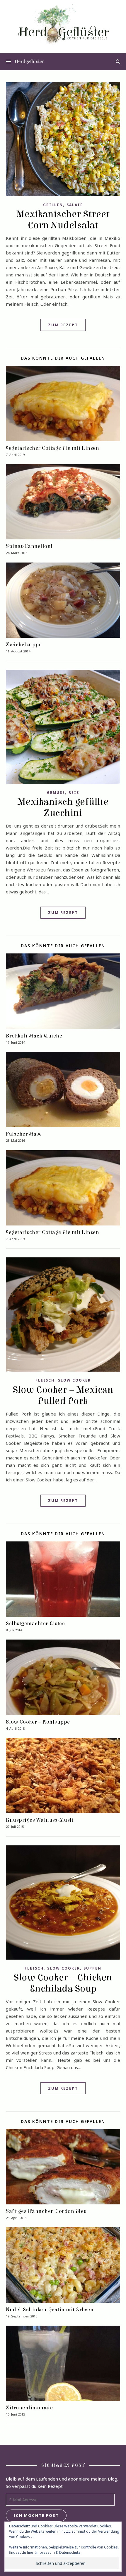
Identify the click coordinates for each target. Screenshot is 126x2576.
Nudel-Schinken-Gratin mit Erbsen (50, 2310)
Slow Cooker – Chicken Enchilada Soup (63, 1983)
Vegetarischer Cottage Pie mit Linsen (52, 448)
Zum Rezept (63, 325)
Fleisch (45, 1380)
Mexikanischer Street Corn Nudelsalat (63, 220)
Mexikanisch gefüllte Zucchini (63, 807)
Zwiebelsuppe (24, 645)
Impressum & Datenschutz (58, 2552)
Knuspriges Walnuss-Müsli (40, 1820)
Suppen (92, 1968)
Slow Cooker (74, 1380)
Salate (75, 205)
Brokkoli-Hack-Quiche (34, 1036)
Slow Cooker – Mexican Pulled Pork (63, 1395)
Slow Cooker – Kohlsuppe (38, 1722)
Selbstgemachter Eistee (35, 1624)
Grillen (53, 205)
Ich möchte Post (36, 2515)
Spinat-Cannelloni (29, 546)
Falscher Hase (24, 1134)
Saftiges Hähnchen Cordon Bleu (46, 2211)
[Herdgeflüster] (63, 28)
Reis (74, 793)
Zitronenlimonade (29, 2408)
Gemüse (56, 793)
